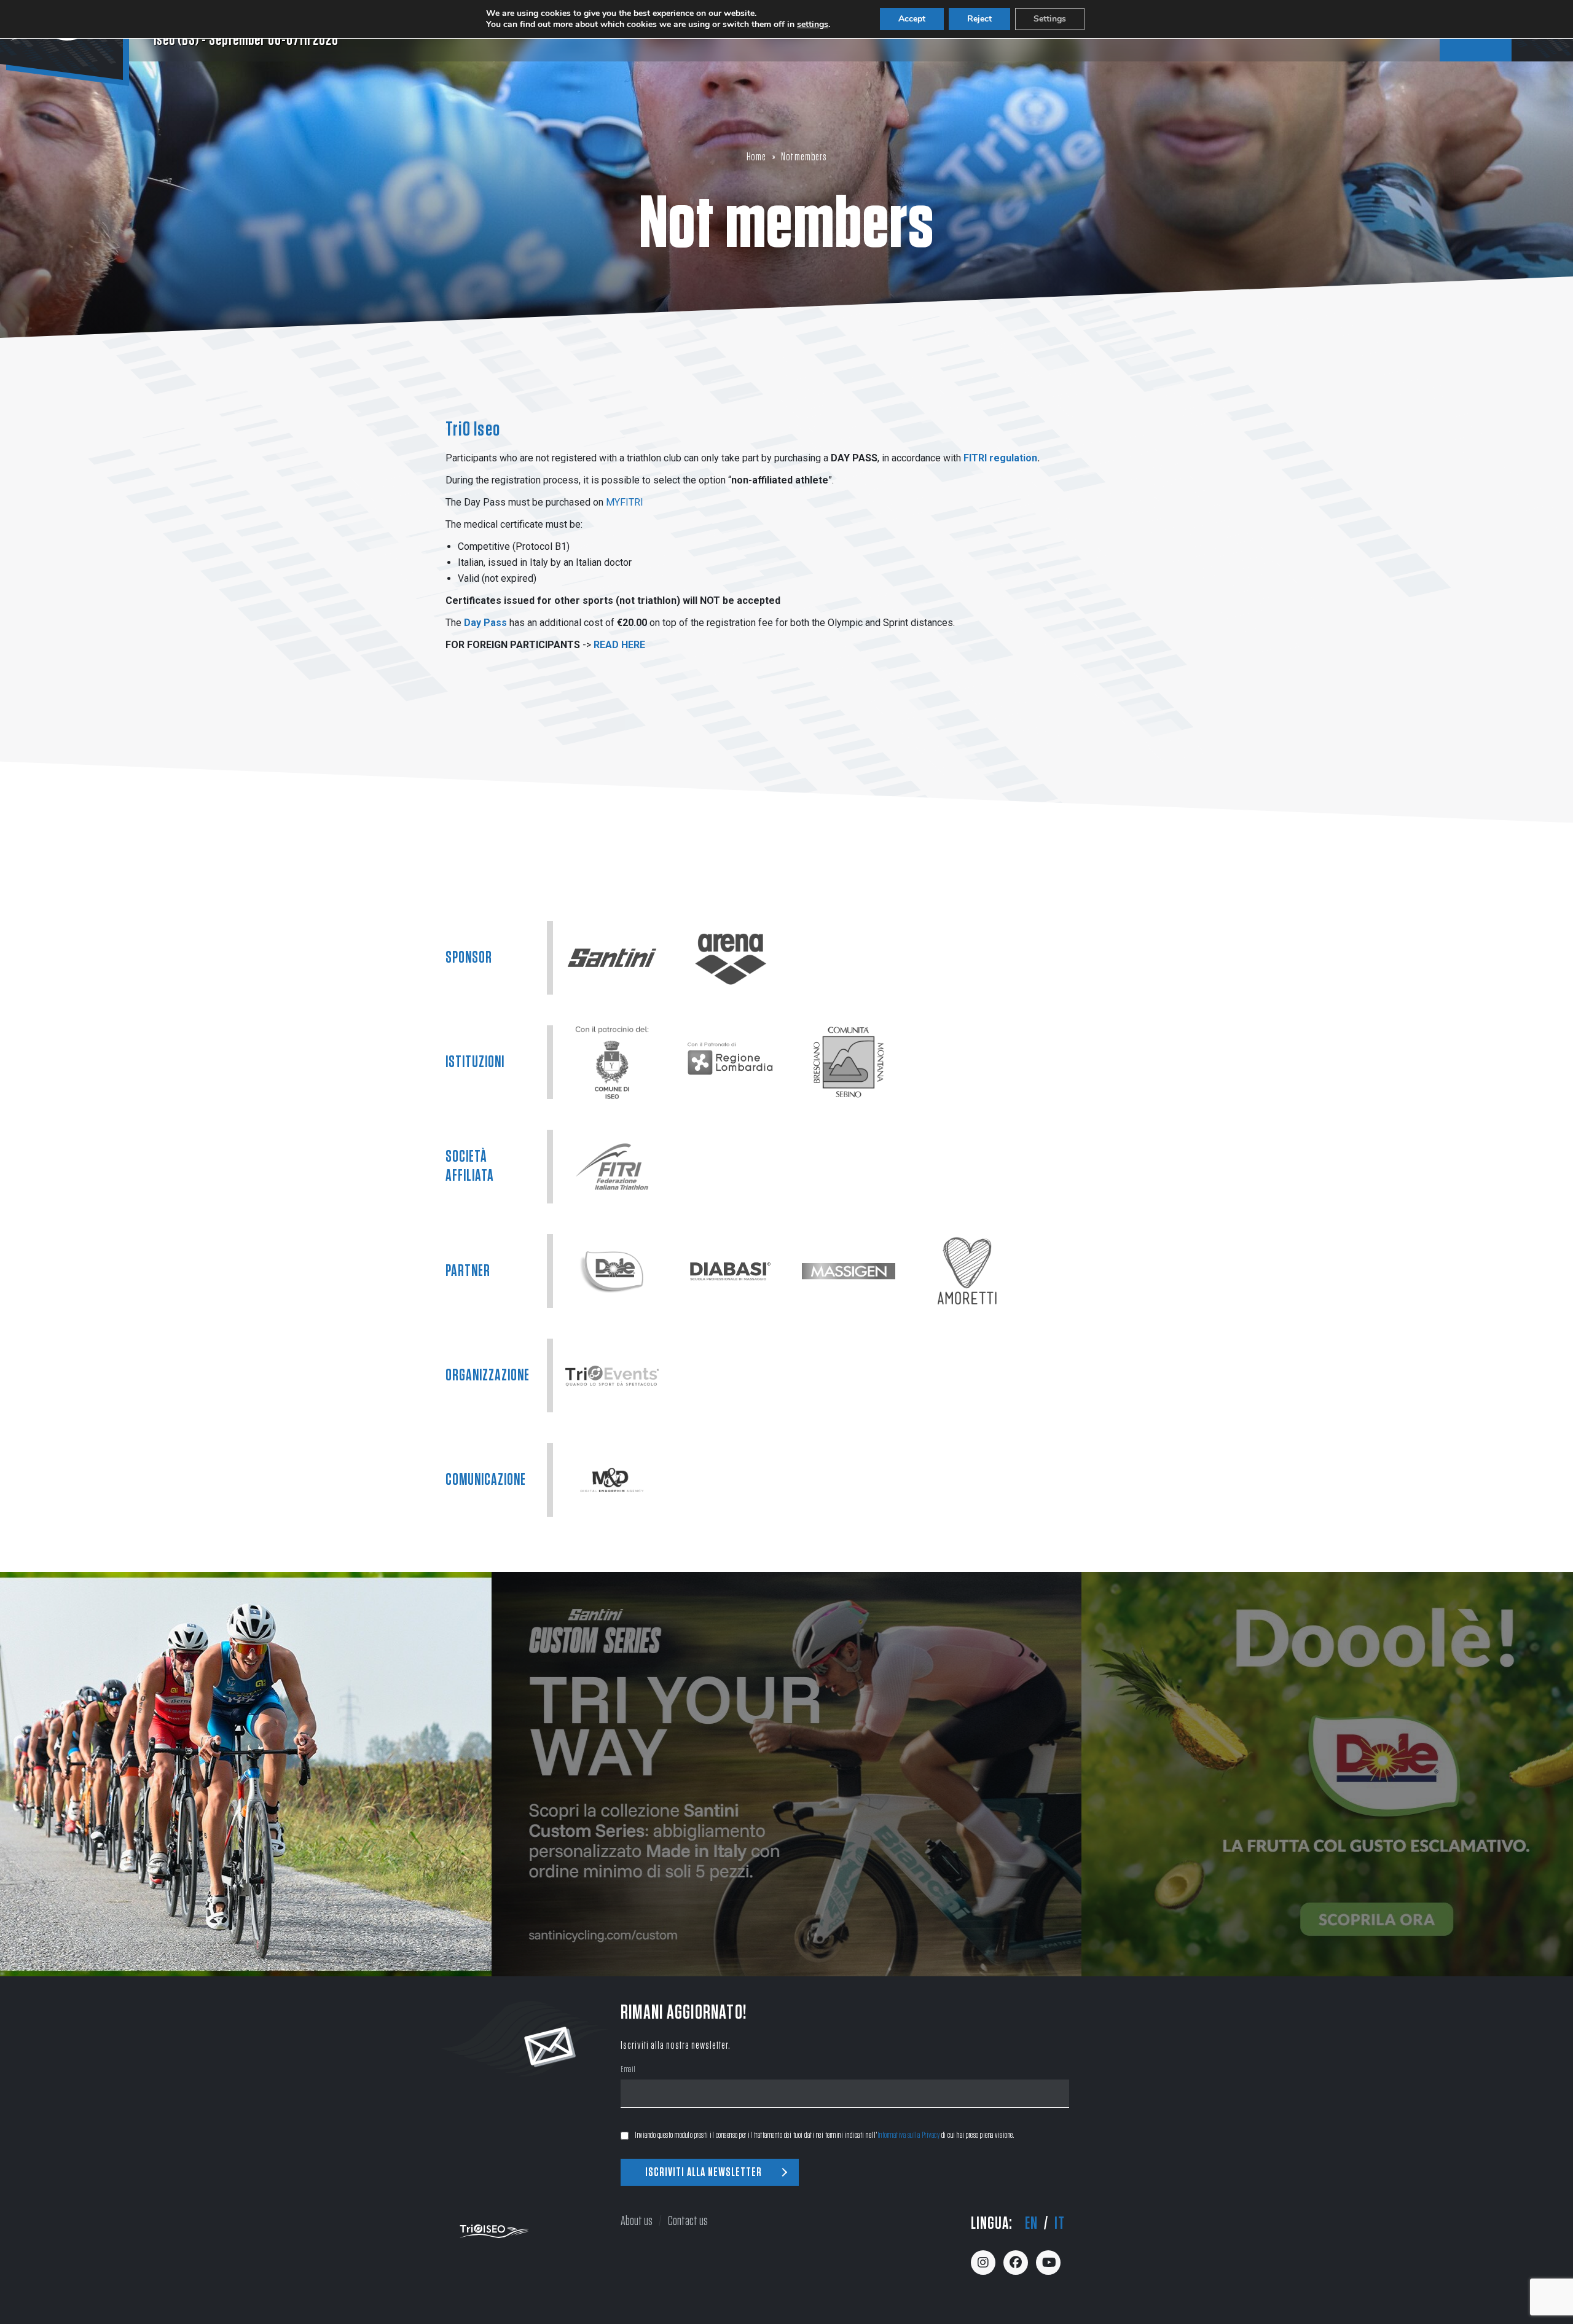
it (1060, 2224)
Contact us (688, 2221)
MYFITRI (623, 502)
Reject (979, 19)
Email (628, 2071)
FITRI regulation (1000, 458)
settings (813, 25)
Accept (912, 19)
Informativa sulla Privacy (909, 2135)
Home (756, 157)
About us (637, 2221)
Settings (1050, 19)
